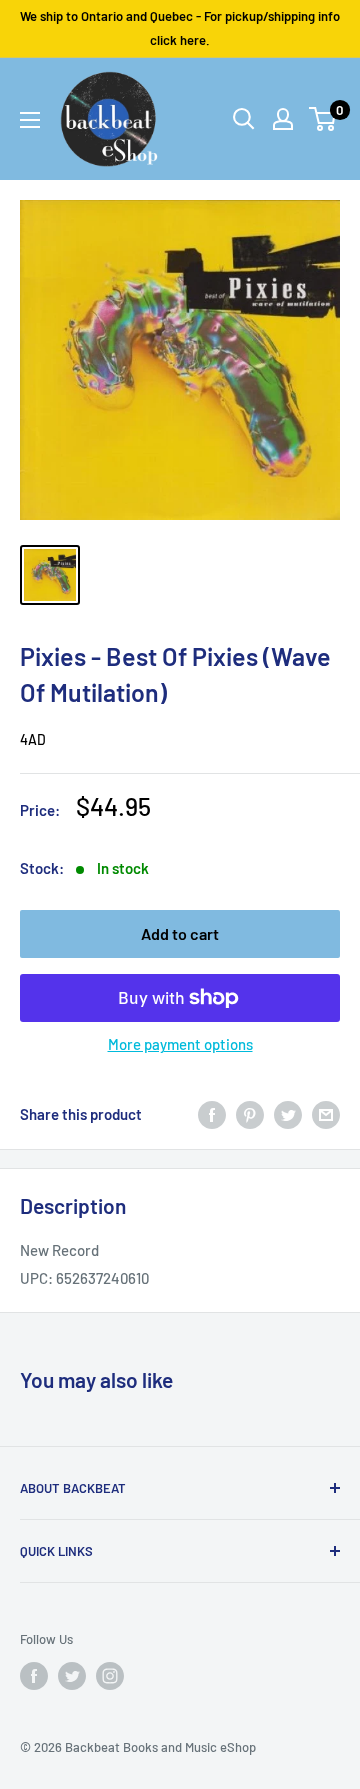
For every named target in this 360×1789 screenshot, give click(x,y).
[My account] (283, 119)
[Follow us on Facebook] (34, 1676)
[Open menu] (30, 120)
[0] (323, 119)
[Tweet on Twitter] (288, 1113)
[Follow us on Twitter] (72, 1676)
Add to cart (180, 933)
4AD (33, 739)
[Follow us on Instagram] (110, 1676)
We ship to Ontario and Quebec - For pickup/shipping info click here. (180, 28)
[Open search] (244, 119)
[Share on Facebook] (212, 1113)
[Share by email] (326, 1113)
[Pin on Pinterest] (250, 1113)
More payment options (180, 1044)
